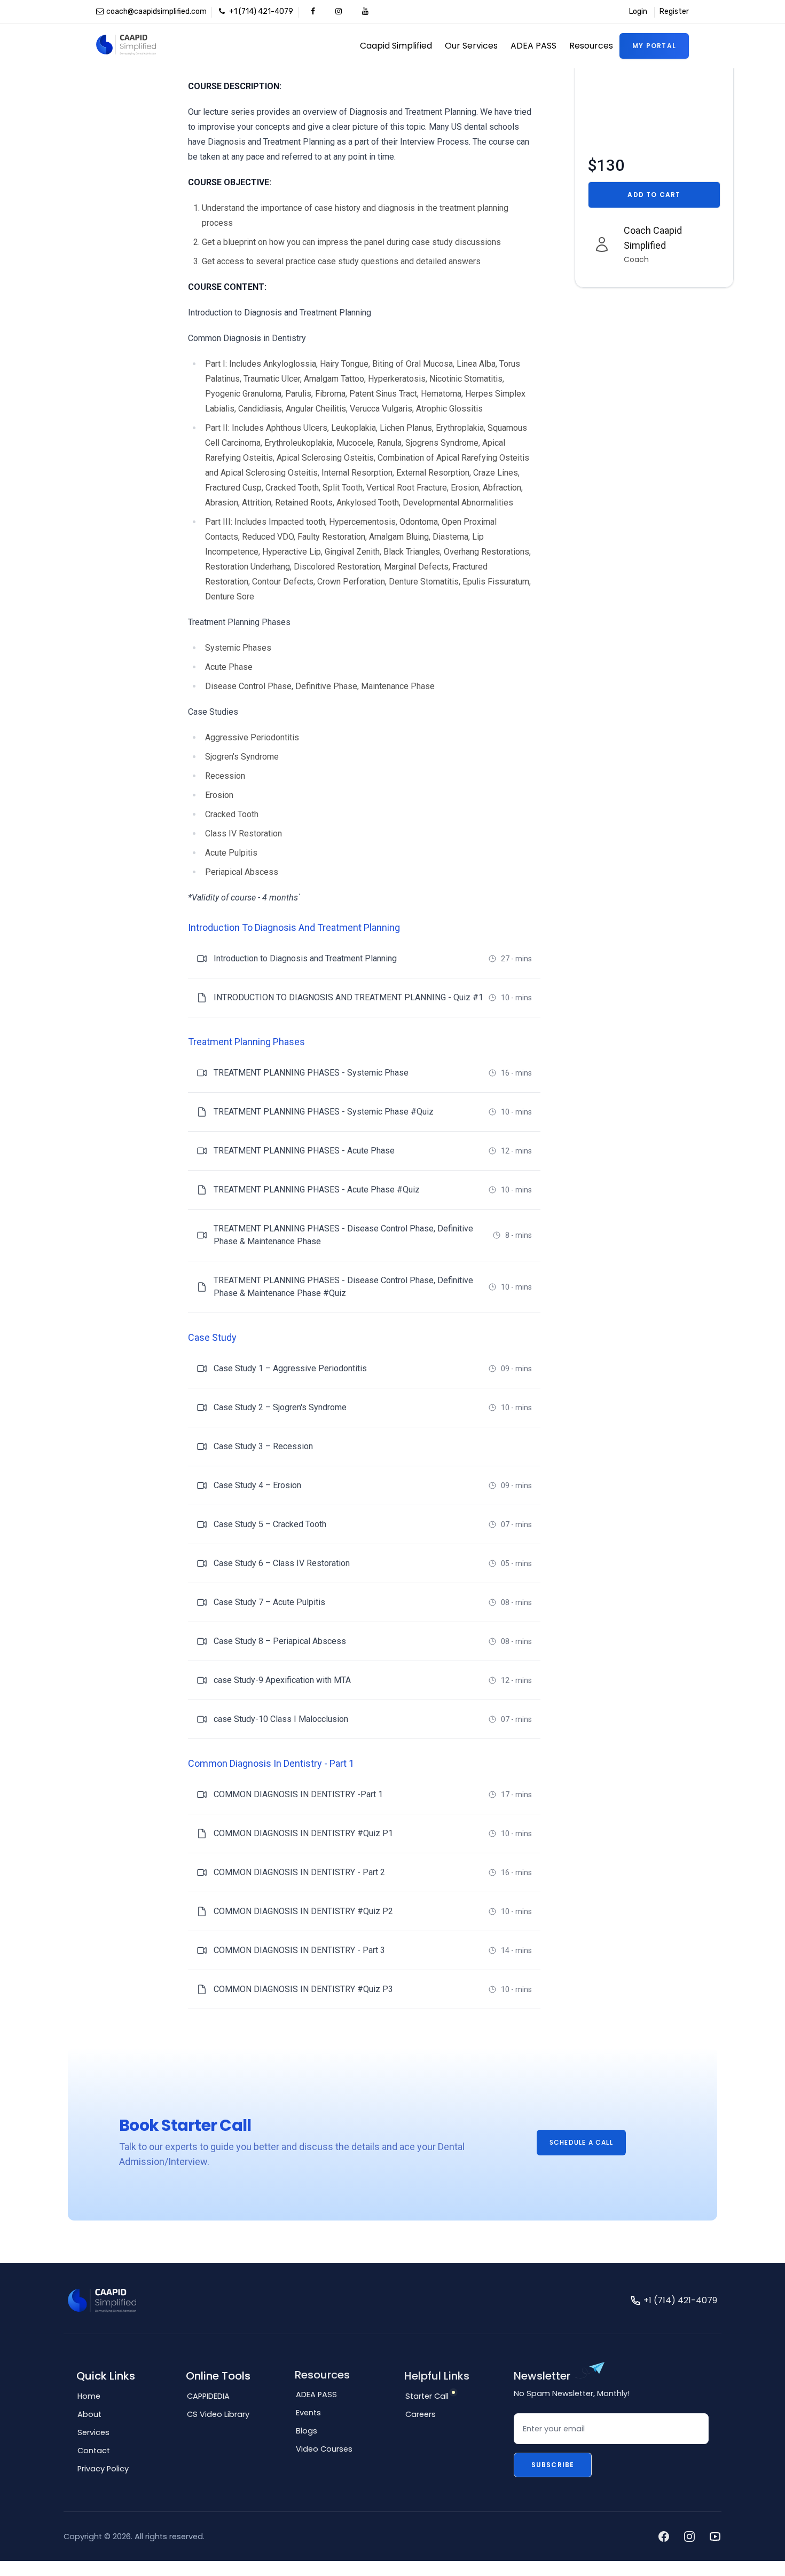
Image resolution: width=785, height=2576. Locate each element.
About (89, 2414)
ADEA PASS (533, 46)
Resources (591, 46)
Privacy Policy (103, 2469)
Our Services (471, 46)
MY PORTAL (654, 46)
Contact (94, 2451)
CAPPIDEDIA (208, 2396)
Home (89, 2396)
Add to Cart (654, 195)
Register (674, 11)
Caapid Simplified (396, 46)
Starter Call (427, 2396)
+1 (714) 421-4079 (260, 11)
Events (308, 2413)
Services (93, 2432)
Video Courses (324, 2449)
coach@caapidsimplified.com (156, 11)
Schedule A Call (581, 2142)
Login (638, 11)
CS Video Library (218, 2414)
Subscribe (553, 2465)
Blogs (307, 2431)
